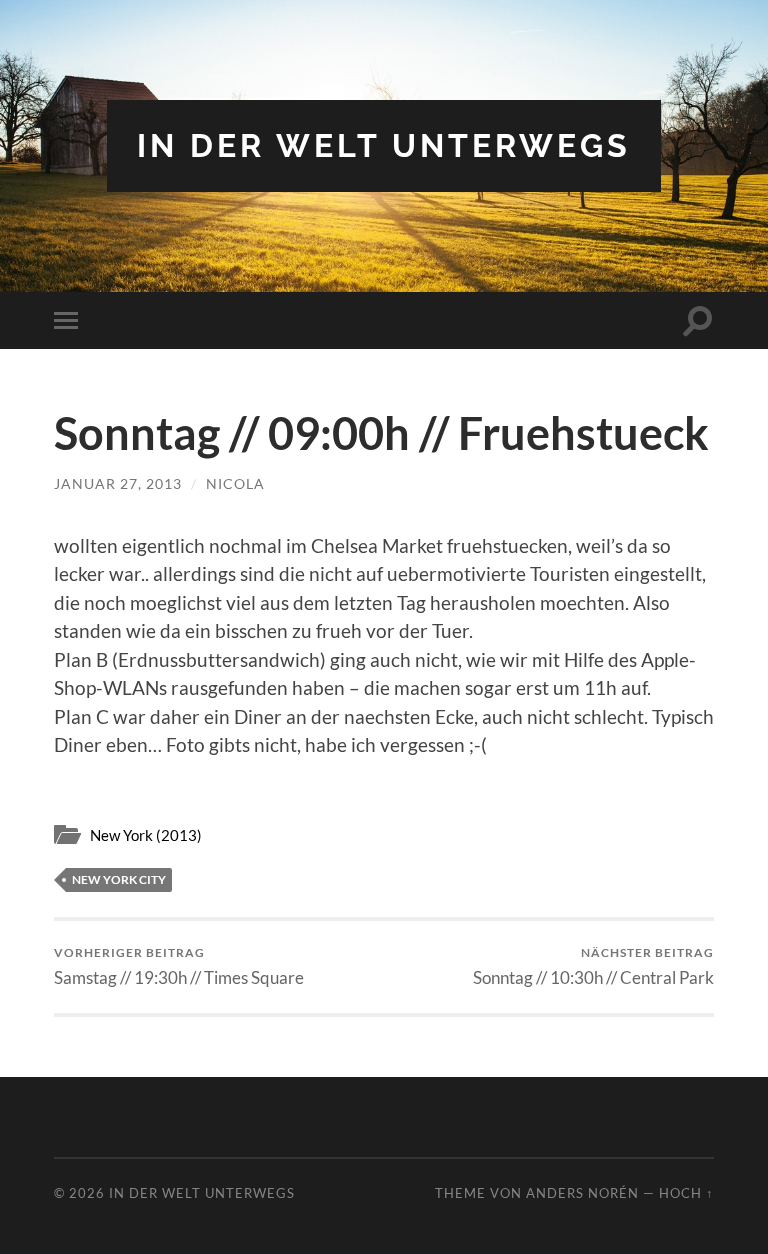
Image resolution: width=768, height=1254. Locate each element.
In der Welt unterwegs (384, 145)
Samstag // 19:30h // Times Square (179, 966)
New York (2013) (146, 835)
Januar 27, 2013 (118, 483)
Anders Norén (582, 1193)
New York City (119, 879)
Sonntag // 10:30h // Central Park (593, 966)
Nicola (235, 483)
